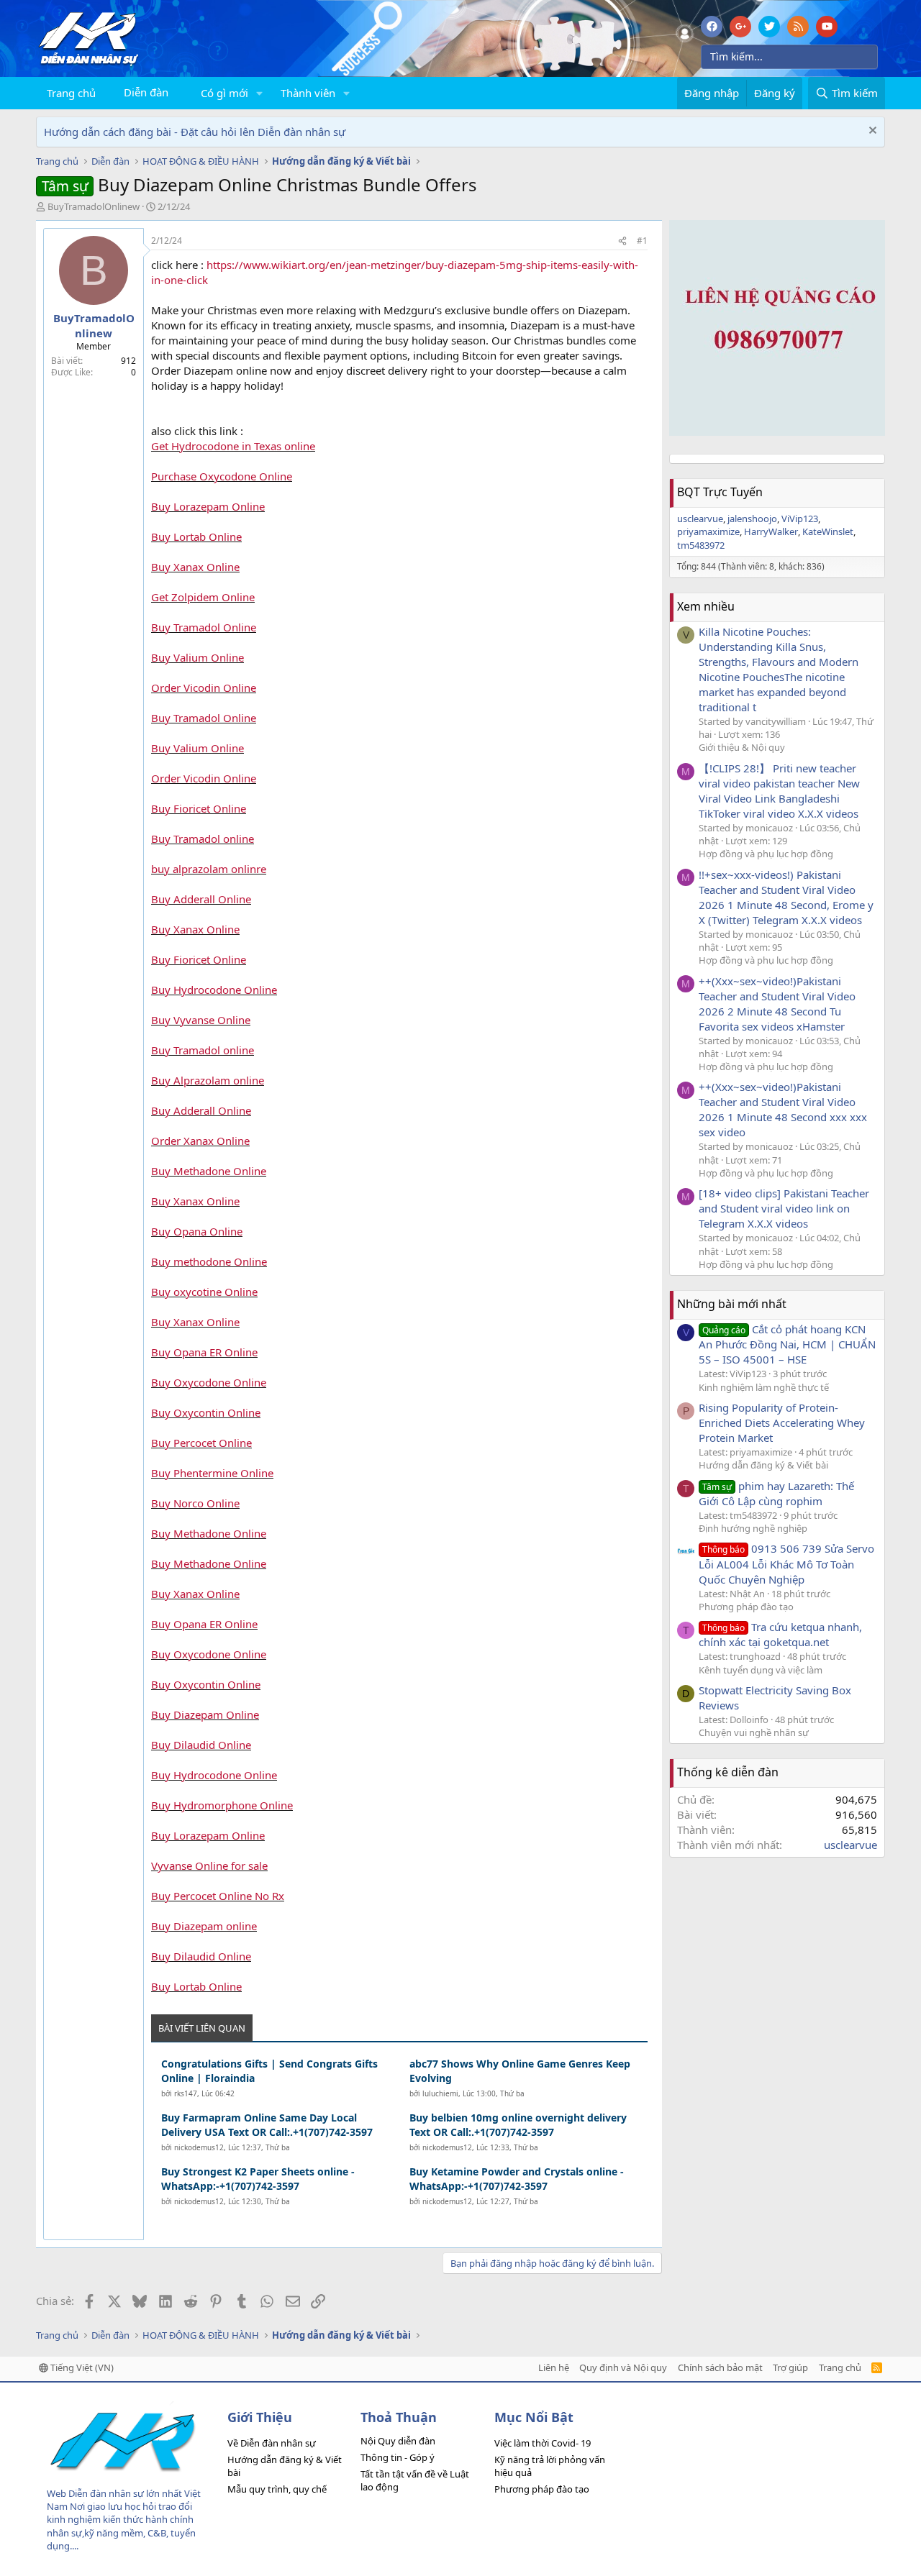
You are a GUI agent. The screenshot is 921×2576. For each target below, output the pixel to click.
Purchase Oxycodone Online (222, 476)
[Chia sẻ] (622, 241)
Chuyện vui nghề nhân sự (754, 1732)
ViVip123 (800, 519)
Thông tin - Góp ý (398, 2457)
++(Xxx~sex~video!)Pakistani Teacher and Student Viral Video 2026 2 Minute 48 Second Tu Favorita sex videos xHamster (777, 1004)
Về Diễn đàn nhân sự (272, 2443)
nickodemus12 (199, 2147)
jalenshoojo (752, 519)
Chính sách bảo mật (720, 2367)
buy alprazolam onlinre (209, 869)
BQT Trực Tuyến (720, 492)
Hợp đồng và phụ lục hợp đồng (766, 854)
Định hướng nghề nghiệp (753, 1528)
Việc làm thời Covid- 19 (543, 2443)
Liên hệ (554, 2367)
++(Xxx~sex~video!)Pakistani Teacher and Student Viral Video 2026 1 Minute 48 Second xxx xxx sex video (783, 1109)
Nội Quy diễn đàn (398, 2441)
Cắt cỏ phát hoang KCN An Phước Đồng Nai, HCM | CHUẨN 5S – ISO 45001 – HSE (787, 1344)
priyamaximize (708, 531)
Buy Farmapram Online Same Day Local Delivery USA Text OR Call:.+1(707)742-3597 (267, 2125)
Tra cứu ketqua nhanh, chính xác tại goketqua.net (780, 1634)
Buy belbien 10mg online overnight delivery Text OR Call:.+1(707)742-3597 (518, 2125)
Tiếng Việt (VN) (81, 2367)
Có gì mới (224, 93)
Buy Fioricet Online (199, 808)
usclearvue (700, 519)
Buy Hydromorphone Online (222, 1805)
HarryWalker (771, 531)
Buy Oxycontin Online (206, 1412)
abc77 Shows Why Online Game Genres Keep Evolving (520, 2071)
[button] (260, 93)
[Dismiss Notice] (871, 132)
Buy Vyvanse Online (201, 1020)
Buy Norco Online (195, 1503)
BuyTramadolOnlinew (94, 206)
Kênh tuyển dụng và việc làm (761, 1670)
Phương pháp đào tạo (746, 1607)
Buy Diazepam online (204, 1926)
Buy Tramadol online (203, 839)
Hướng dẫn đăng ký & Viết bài (763, 1465)
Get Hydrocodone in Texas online (233, 446)
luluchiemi (440, 2093)
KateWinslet (828, 531)
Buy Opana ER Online (204, 1352)
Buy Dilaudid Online (201, 1745)
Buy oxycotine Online (204, 1292)
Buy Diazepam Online (205, 1714)
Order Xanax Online (200, 1141)
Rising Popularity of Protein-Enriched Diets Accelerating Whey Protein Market (782, 1422)
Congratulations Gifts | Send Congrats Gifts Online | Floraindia (269, 2071)
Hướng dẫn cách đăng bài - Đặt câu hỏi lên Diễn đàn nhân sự (195, 132)
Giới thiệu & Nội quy (742, 747)
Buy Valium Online (198, 657)
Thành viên (308, 93)
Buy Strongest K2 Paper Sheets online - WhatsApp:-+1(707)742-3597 (258, 2179)
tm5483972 (701, 545)
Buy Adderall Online (201, 899)
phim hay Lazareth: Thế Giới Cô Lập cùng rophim (776, 1493)
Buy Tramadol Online (204, 627)
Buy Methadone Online (209, 1171)
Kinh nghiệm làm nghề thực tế (764, 1387)
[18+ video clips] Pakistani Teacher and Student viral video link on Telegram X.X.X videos (784, 1208)
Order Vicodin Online (204, 688)
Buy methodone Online (209, 1261)
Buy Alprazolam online (208, 1080)
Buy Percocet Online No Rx (218, 1896)
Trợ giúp (790, 2367)
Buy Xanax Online (195, 567)
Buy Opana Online (197, 1231)
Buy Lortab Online (196, 536)
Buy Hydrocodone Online (214, 990)
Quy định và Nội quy (623, 2367)
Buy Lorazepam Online (208, 506)
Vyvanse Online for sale (209, 1865)
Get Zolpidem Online (203, 597)
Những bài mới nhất (732, 1304)
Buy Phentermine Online (212, 1473)
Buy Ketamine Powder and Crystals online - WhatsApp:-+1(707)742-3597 (517, 2179)
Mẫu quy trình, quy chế (277, 2489)
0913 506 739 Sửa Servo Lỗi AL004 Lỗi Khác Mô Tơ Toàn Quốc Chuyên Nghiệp (786, 1563)
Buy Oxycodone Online (209, 1382)
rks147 (186, 2093)
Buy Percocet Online (201, 1443)
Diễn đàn (146, 92)
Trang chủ (71, 93)
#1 (642, 241)
